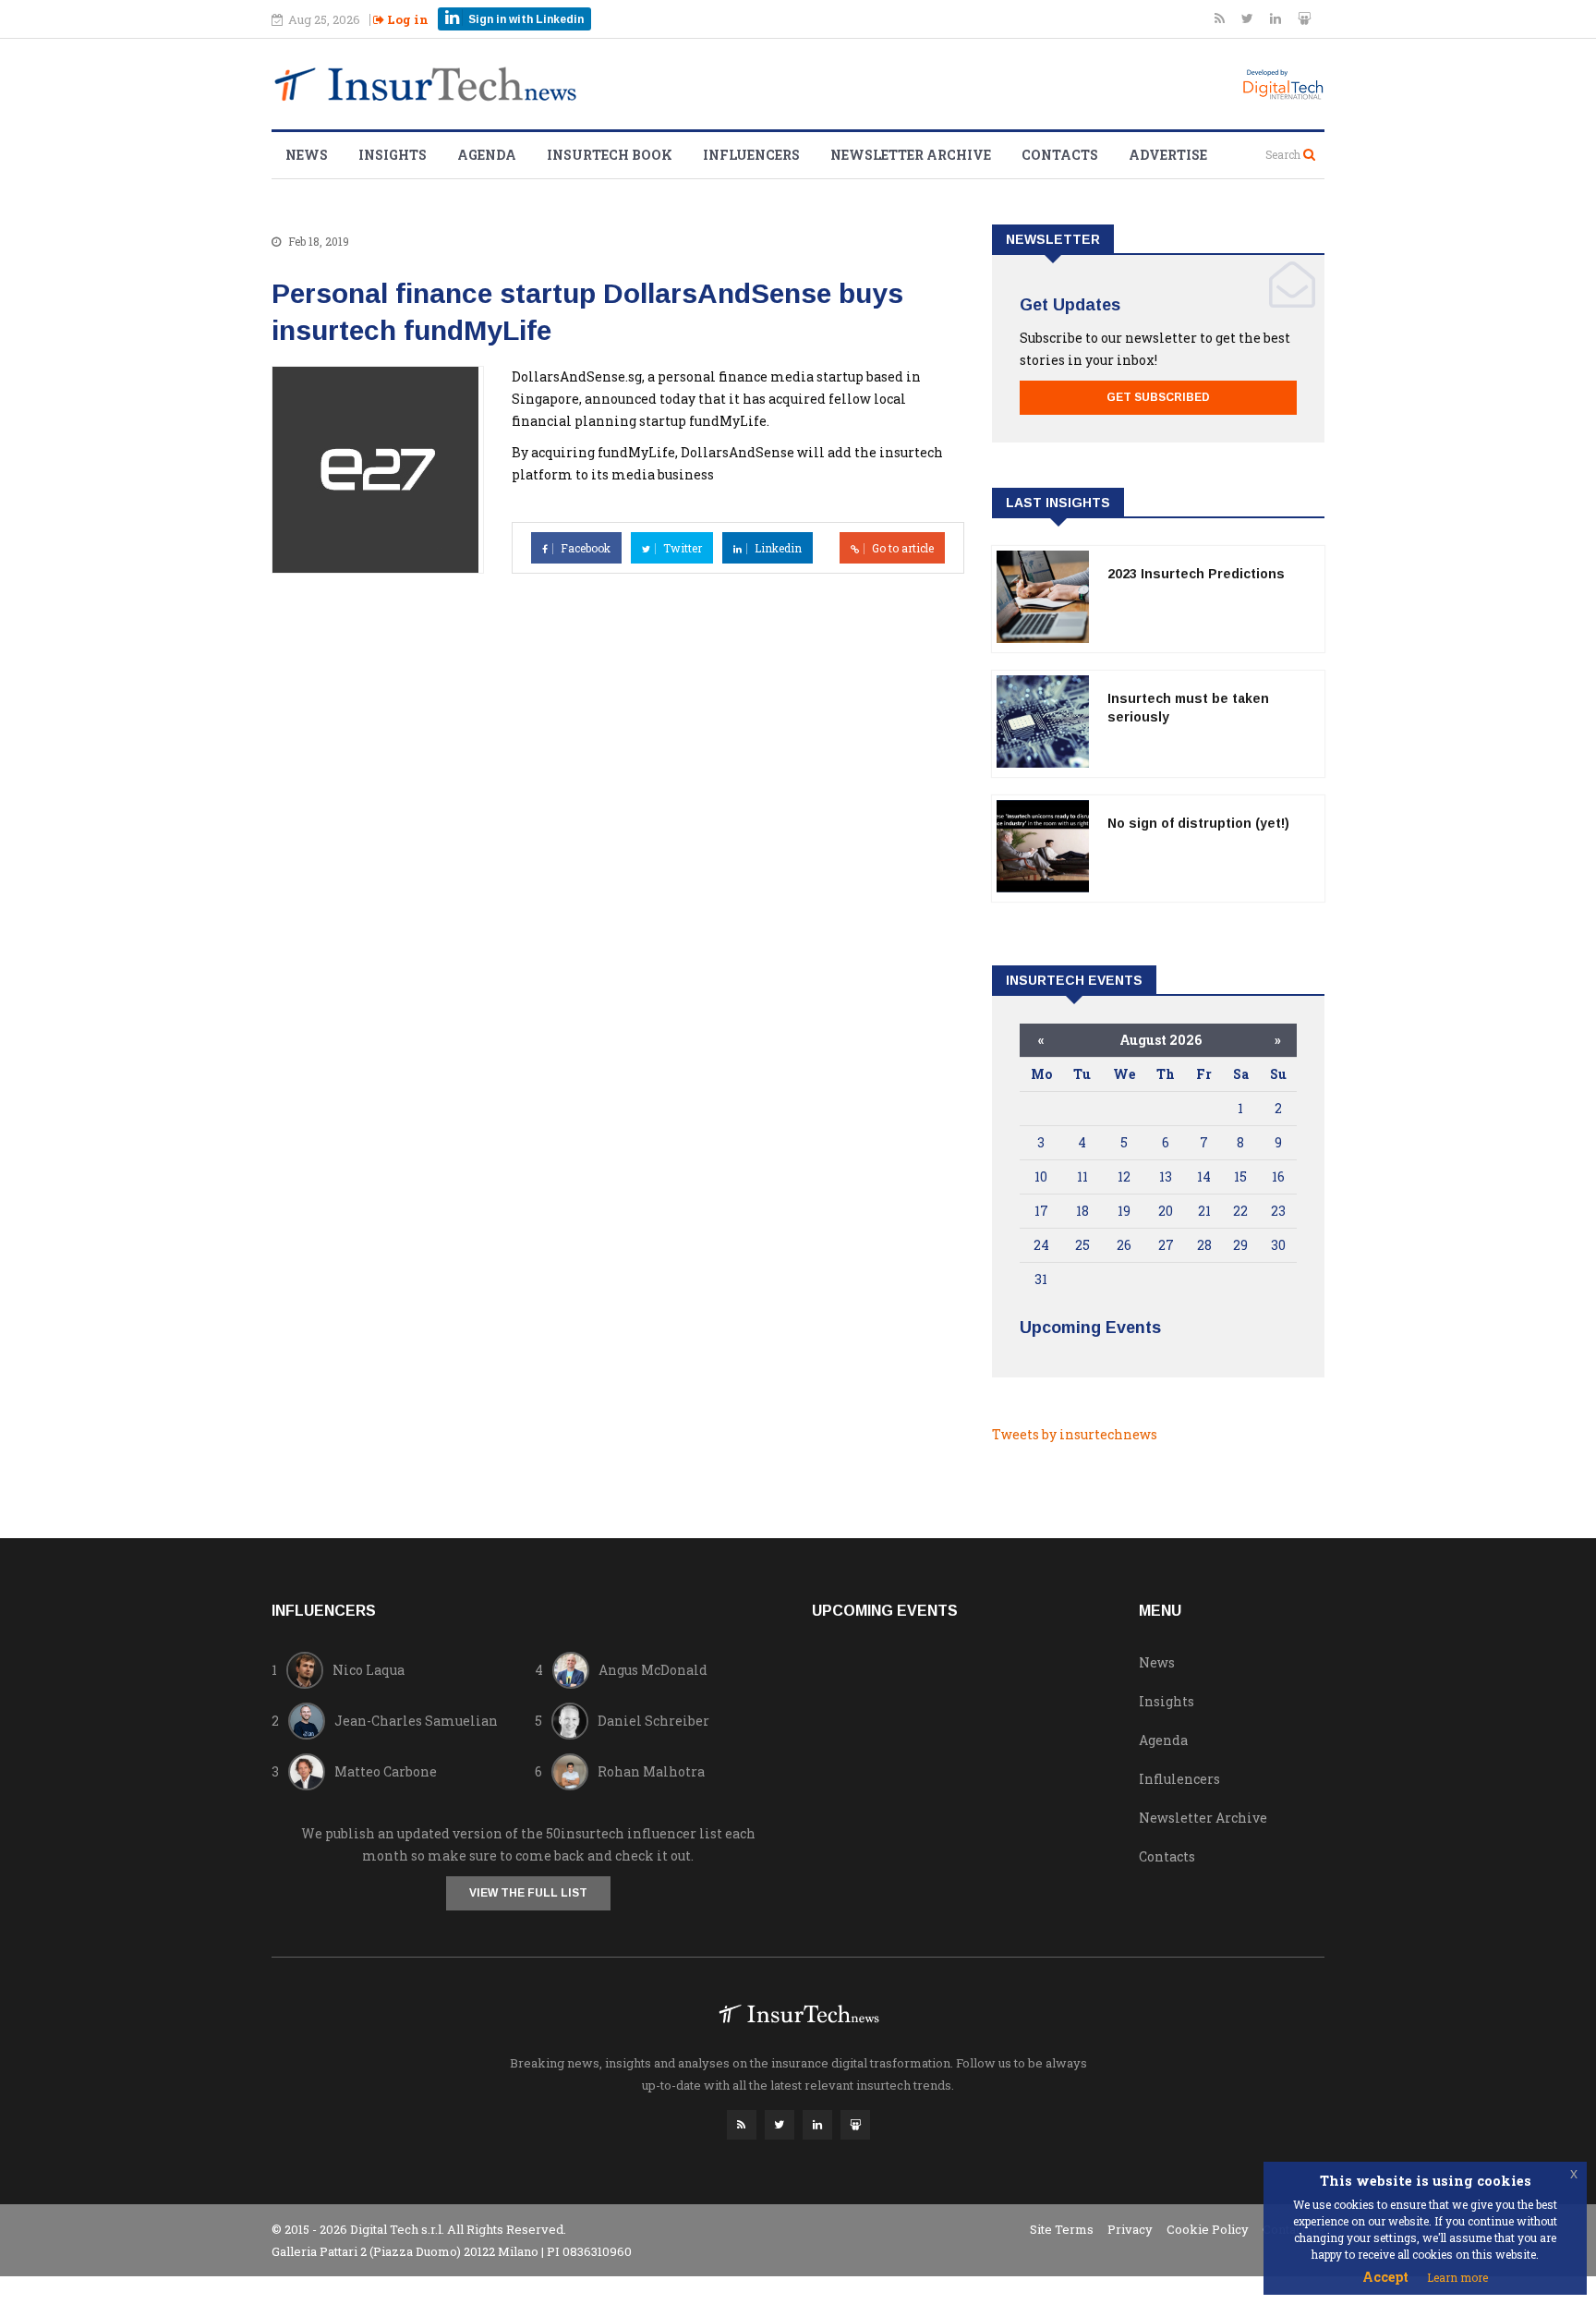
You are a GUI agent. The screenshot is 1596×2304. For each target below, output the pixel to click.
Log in (406, 19)
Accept (1385, 2277)
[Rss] (1221, 18)
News (307, 155)
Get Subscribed (1158, 397)
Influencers (751, 155)
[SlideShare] (1304, 18)
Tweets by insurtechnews (1075, 1434)
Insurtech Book (610, 155)
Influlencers (1179, 1779)
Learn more (1457, 2277)
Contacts (1060, 155)
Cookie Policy (1208, 2229)
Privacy (1130, 2229)
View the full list (528, 1893)
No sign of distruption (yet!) (1198, 823)
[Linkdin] (1277, 18)
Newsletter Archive (911, 155)
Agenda (487, 155)
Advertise (1168, 155)
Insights (393, 155)
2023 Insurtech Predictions (1196, 574)
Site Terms (1062, 2229)
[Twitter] (1249, 18)
